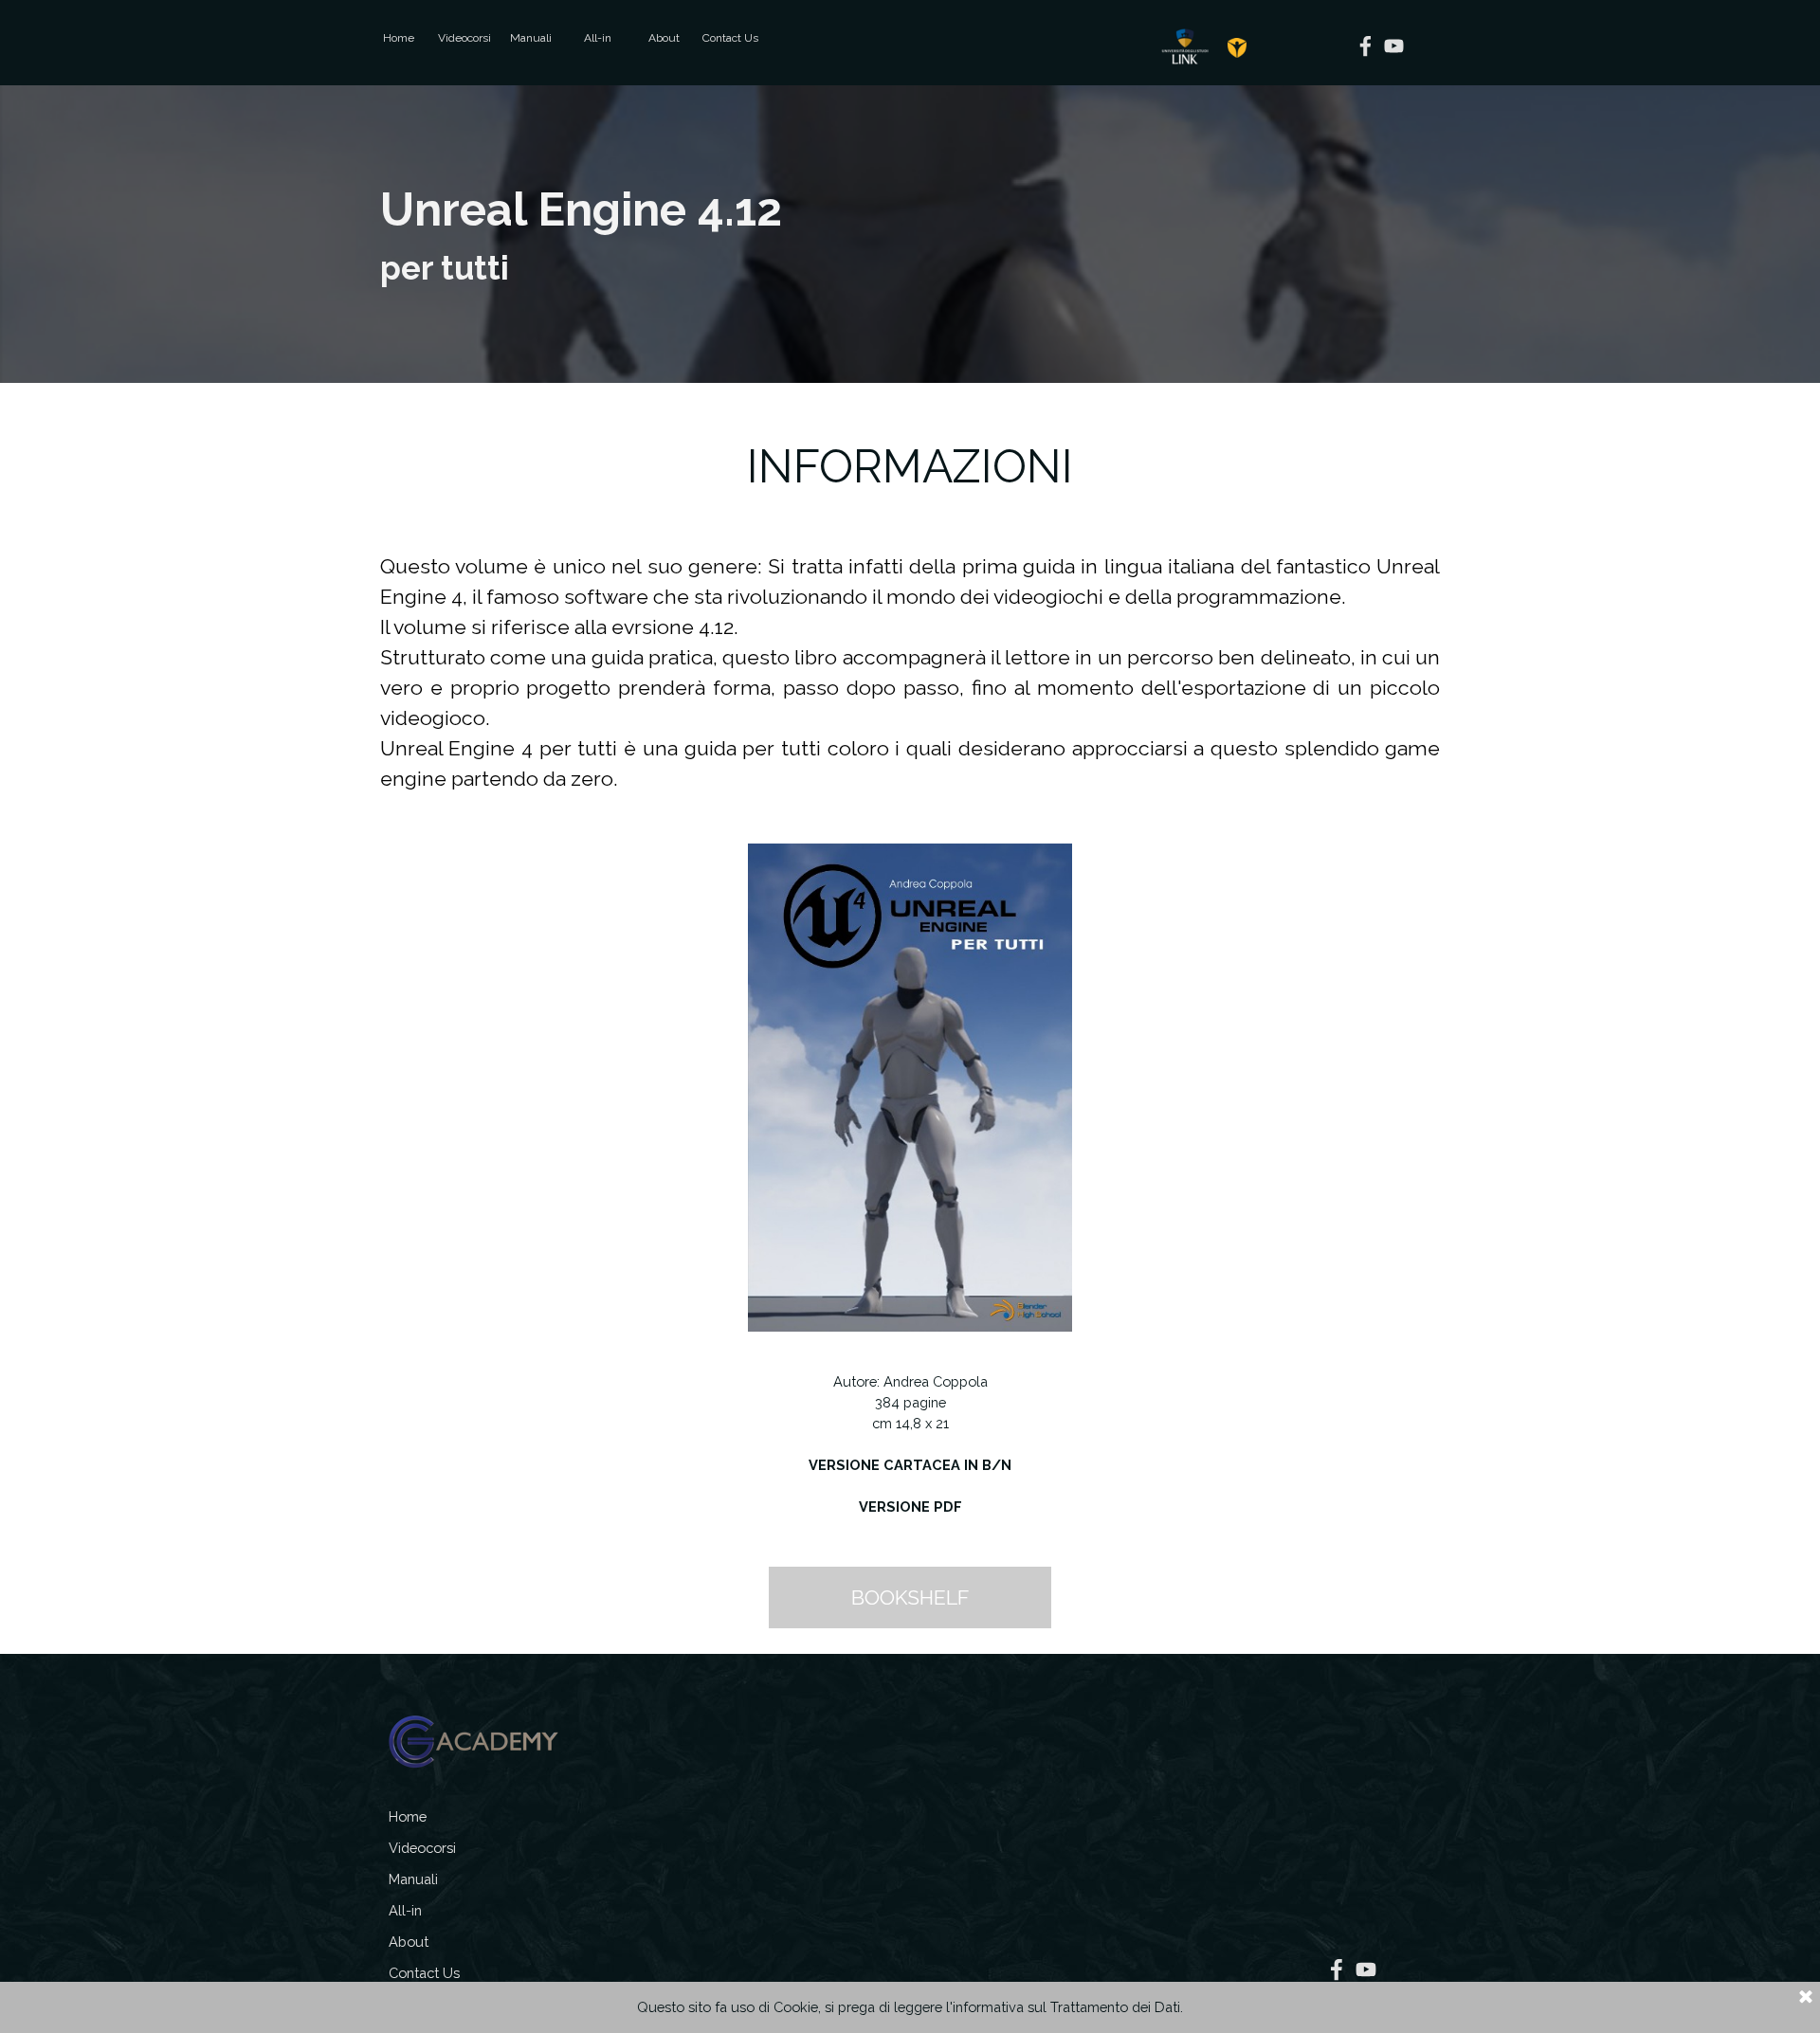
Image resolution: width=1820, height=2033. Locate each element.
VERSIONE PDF (910, 1507)
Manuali (531, 38)
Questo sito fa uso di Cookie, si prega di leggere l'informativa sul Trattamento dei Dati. (910, 2007)
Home (399, 38)
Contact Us (730, 38)
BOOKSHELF (910, 1597)
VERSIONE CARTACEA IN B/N (910, 1465)
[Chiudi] (1806, 1998)
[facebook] (1365, 46)
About (664, 38)
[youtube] (1394, 46)
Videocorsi (464, 38)
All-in (598, 38)
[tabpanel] (910, 234)
